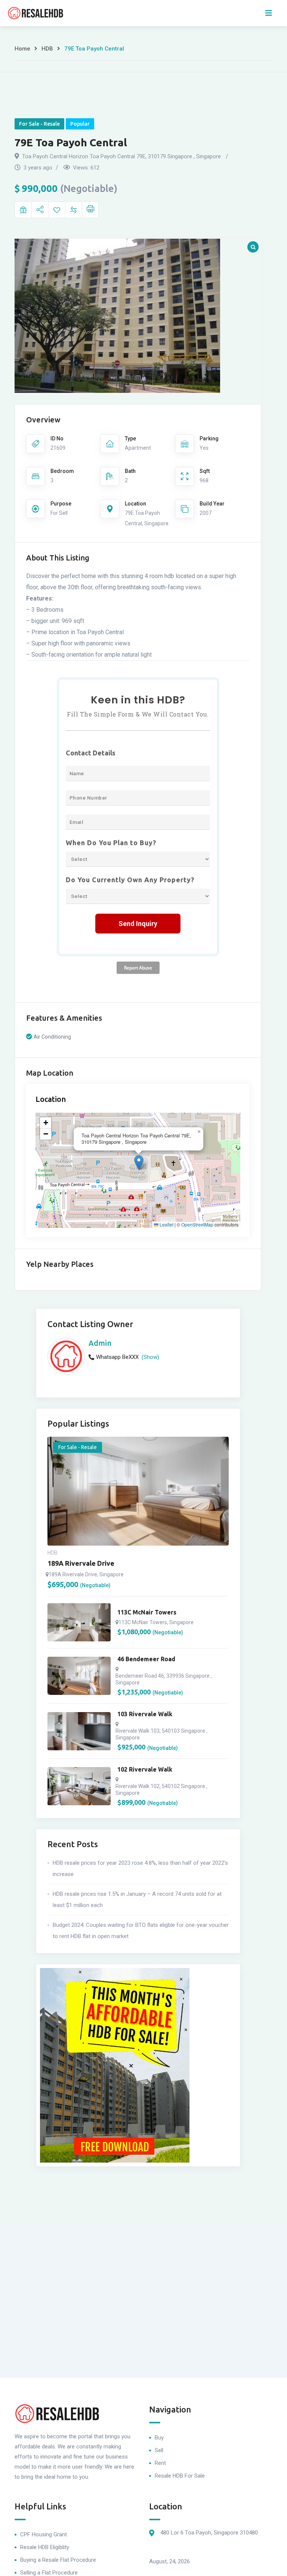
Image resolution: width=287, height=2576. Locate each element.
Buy (159, 2438)
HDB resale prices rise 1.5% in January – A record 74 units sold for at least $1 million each (137, 1900)
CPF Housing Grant (44, 2534)
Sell (159, 2450)
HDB (47, 49)
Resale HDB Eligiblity (45, 2547)
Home (22, 49)
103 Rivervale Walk (145, 1714)
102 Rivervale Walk (145, 1769)
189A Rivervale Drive (81, 1563)
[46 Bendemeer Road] (79, 1676)
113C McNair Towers (147, 1612)
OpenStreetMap (197, 1225)
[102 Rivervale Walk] (79, 1786)
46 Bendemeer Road (146, 1659)
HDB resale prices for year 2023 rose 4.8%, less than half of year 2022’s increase (140, 1868)
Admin (100, 1343)
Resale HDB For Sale (180, 2476)
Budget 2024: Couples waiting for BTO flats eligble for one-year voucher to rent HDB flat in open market (141, 1931)
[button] (139, 1163)
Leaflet (166, 1225)
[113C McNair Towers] (79, 1622)
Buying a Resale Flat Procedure (58, 2560)
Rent (160, 2463)
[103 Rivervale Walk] (79, 1731)
